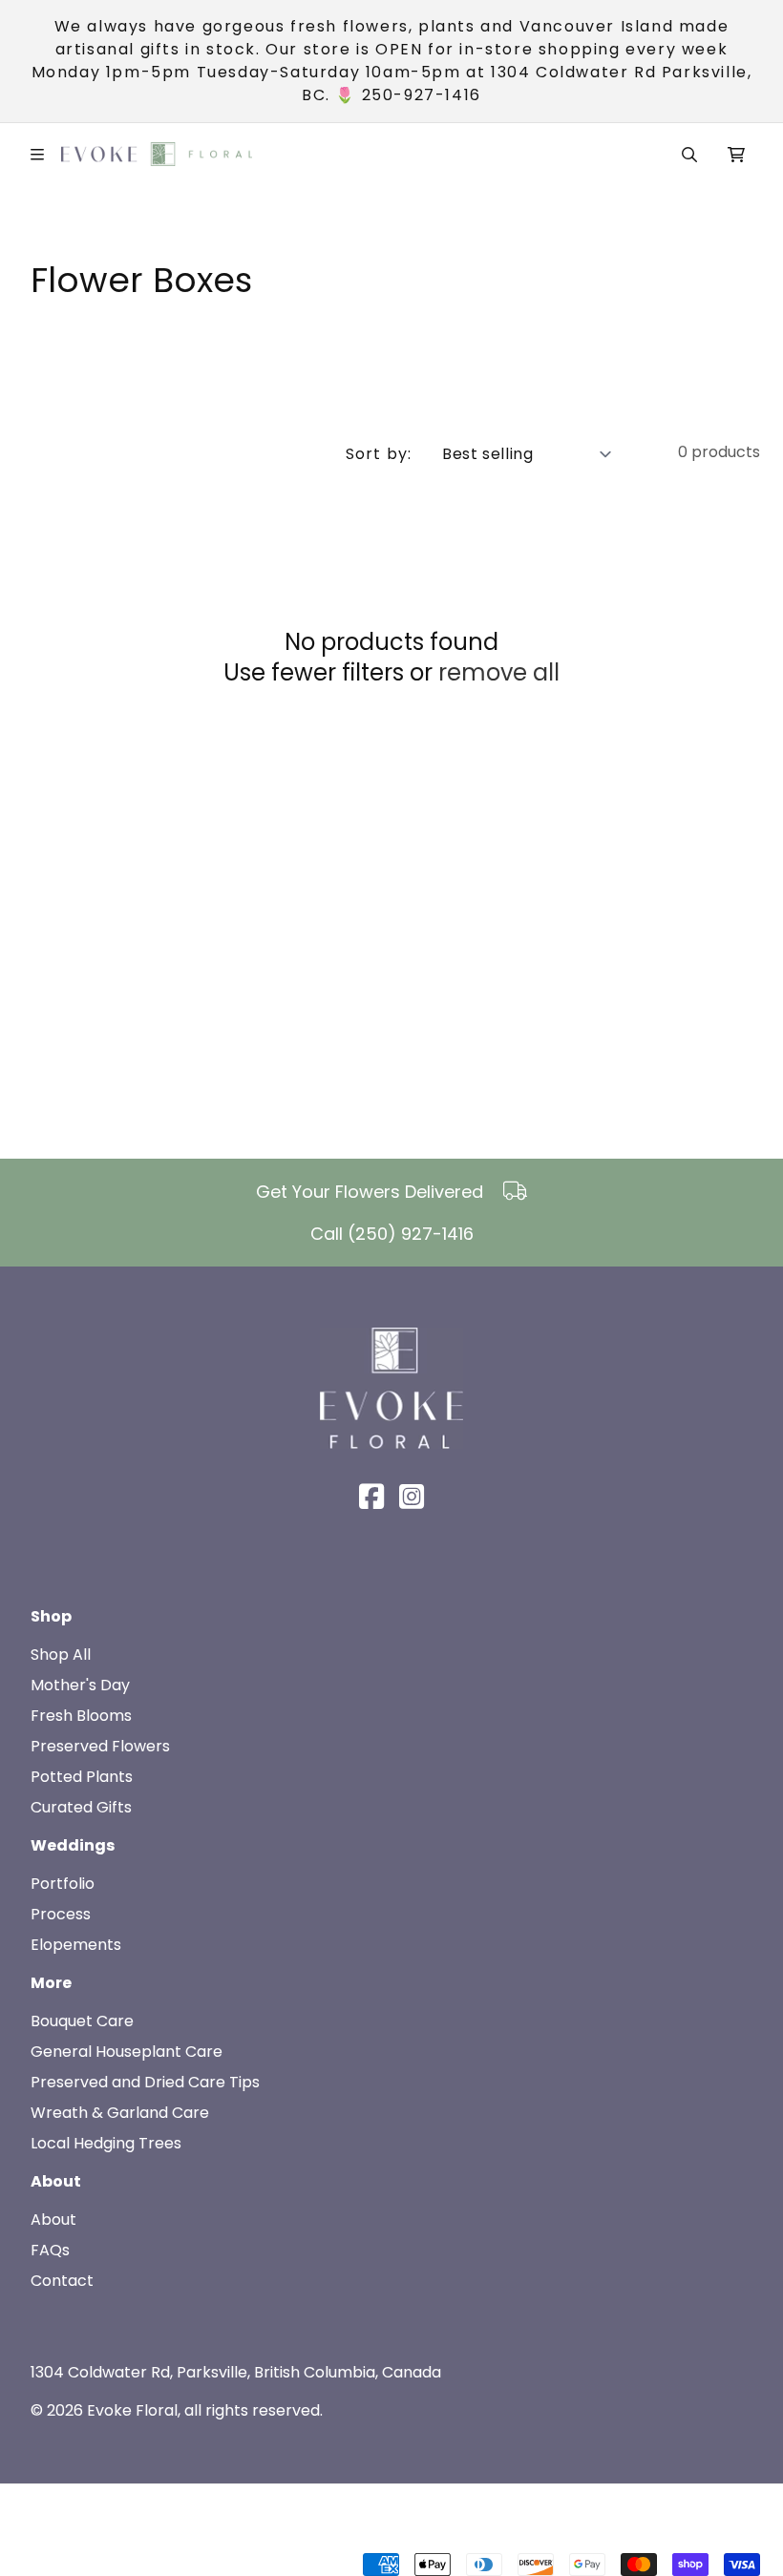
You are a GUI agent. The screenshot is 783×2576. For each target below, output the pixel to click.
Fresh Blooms (81, 1716)
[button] (689, 155)
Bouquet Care (82, 2021)
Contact (62, 2281)
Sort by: (379, 454)
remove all (499, 673)
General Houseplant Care (127, 2052)
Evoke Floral (132, 2410)
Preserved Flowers (100, 1746)
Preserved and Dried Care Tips (145, 2082)
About (53, 2220)
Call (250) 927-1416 (392, 1234)
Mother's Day (80, 1685)
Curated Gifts (81, 1807)
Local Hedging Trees (106, 2143)
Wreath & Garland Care (120, 2113)
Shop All (61, 1655)
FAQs (50, 2250)
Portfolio (63, 1884)
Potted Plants (82, 1777)
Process (61, 1914)
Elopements (76, 1945)
